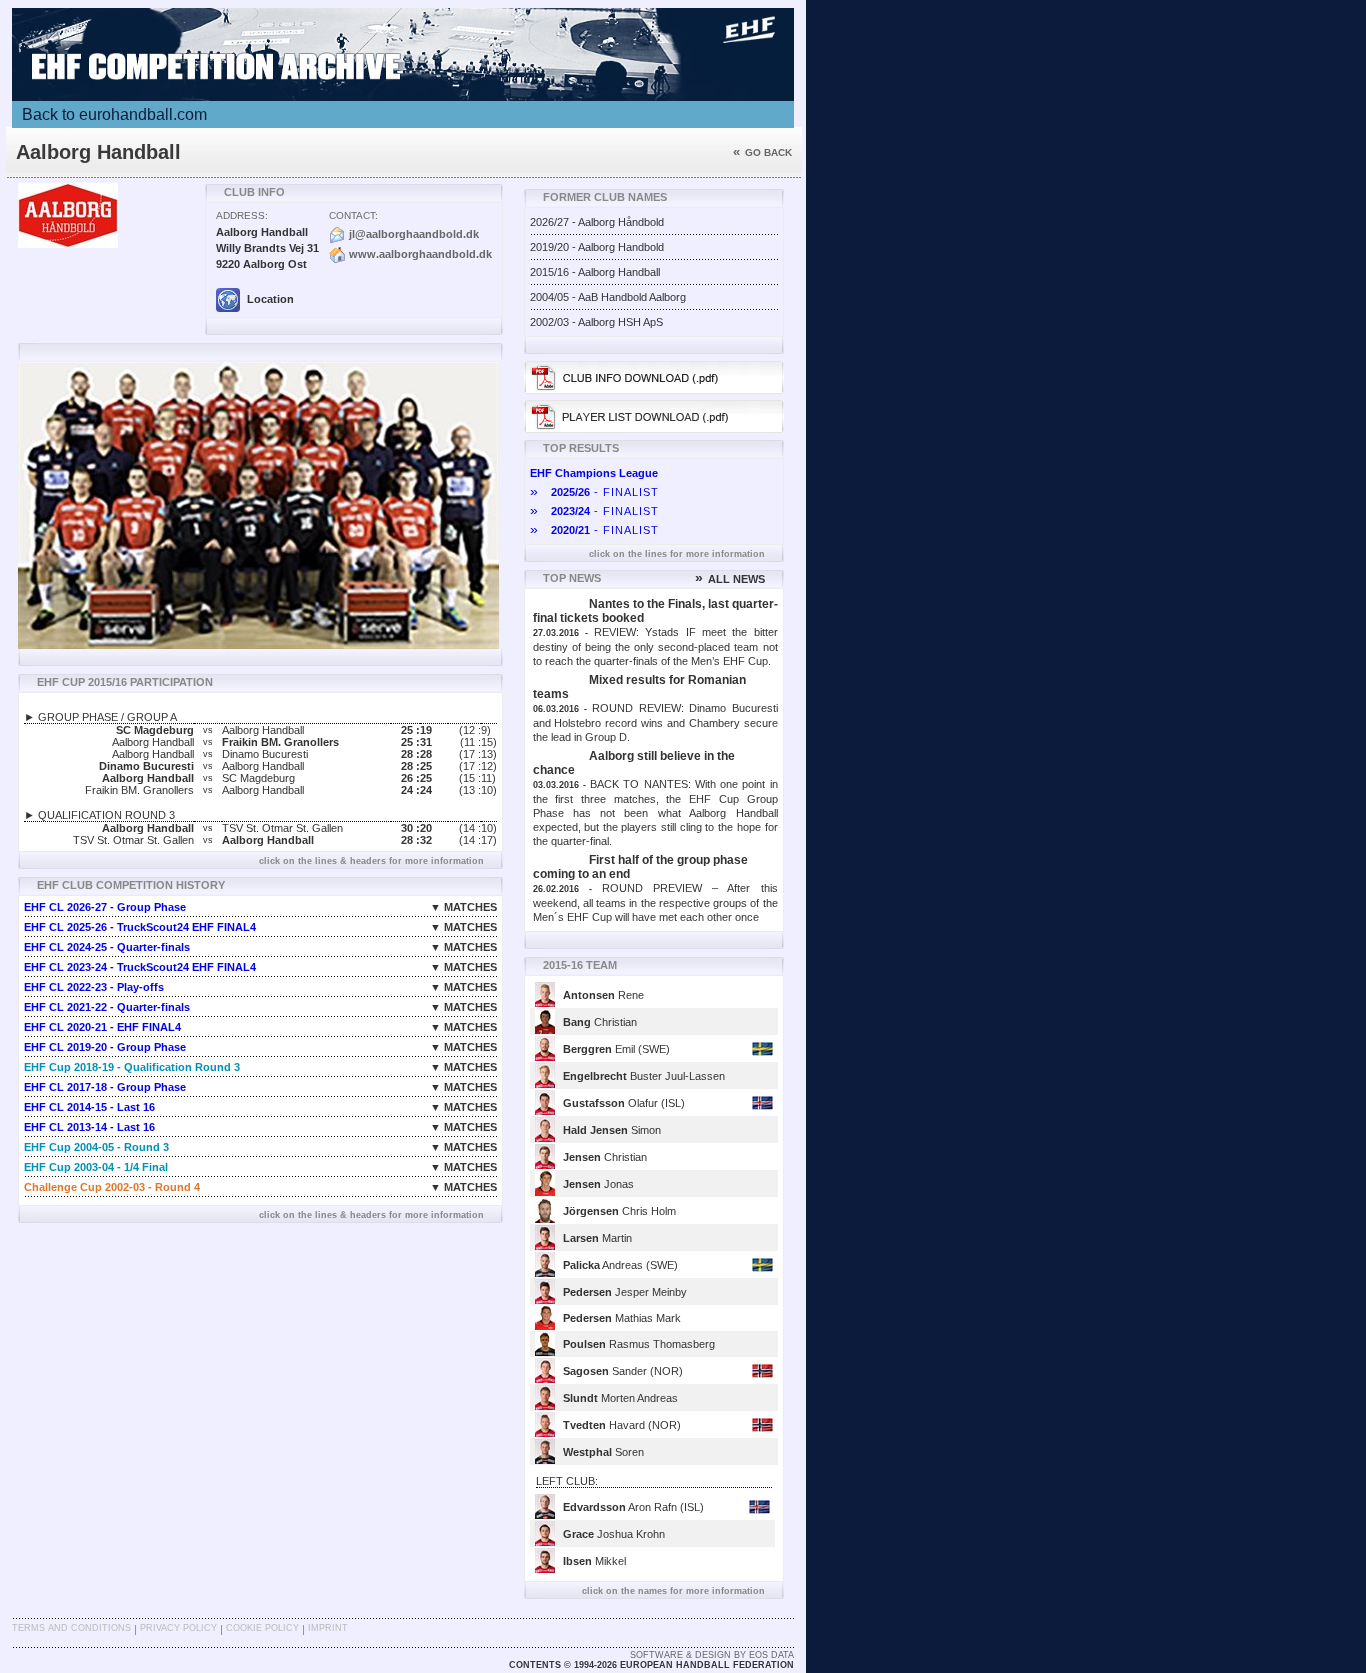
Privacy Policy (178, 1628)
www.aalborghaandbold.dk (420, 254)
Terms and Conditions (71, 1628)
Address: (242, 215)
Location (269, 299)
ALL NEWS (730, 579)
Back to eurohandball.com (114, 114)
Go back (762, 152)
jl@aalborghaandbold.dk (414, 234)
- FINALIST (594, 492)
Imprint (328, 1628)
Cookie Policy (262, 1628)
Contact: (353, 215)
